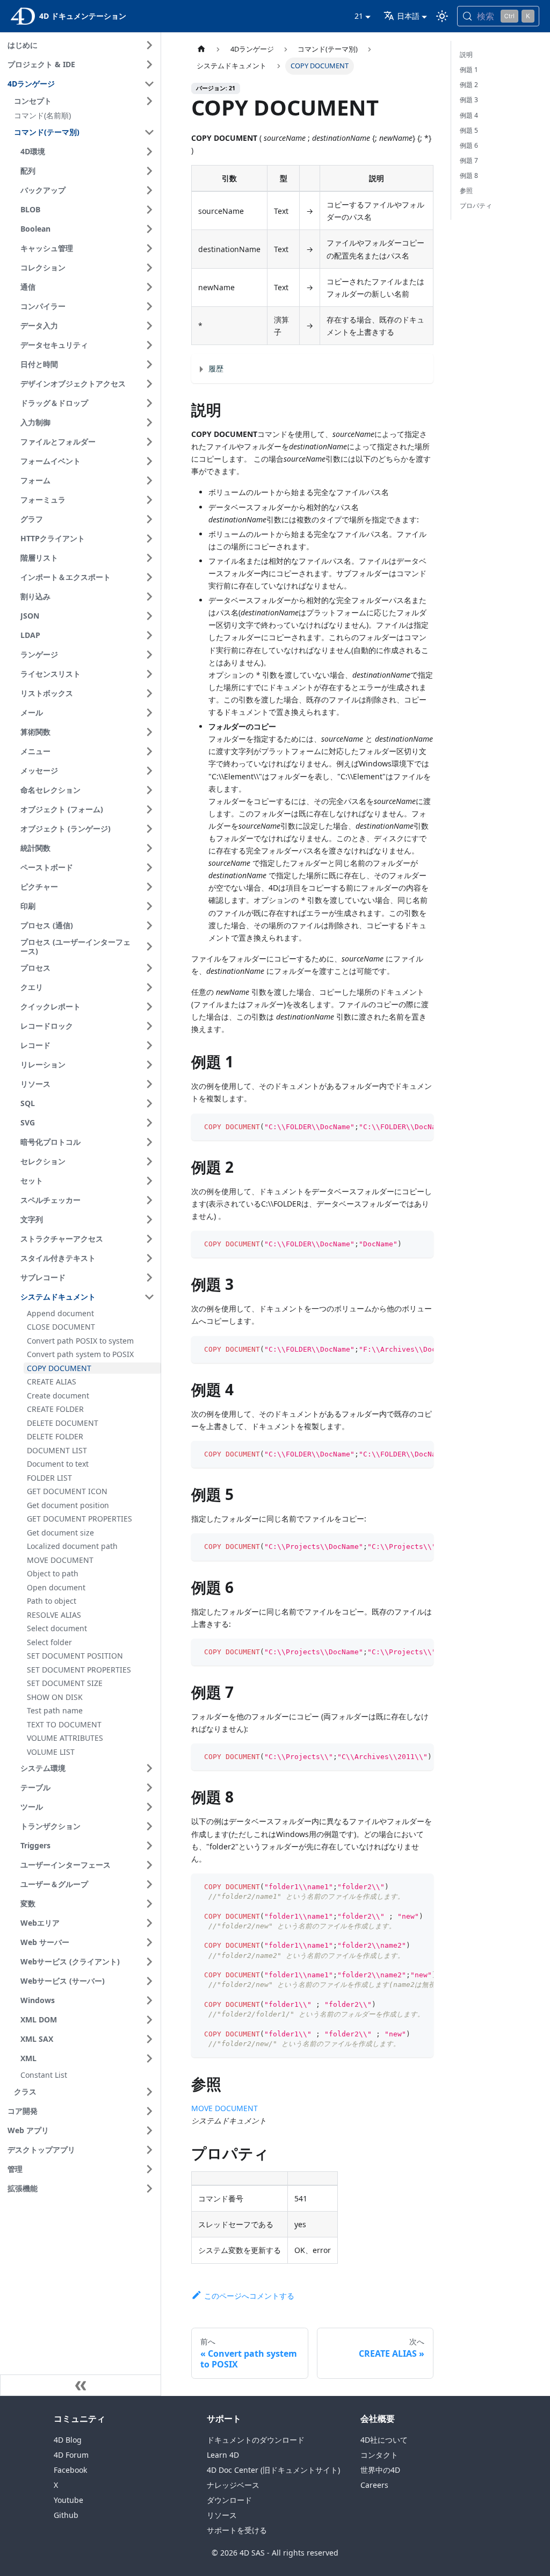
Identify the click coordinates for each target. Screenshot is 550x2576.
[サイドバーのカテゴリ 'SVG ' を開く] (149, 1123)
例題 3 (469, 100)
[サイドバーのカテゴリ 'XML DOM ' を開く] (149, 2020)
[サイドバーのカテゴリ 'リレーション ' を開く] (149, 1065)
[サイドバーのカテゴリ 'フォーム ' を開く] (149, 480)
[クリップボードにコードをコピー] (420, 1127)
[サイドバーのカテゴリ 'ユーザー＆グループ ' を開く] (149, 1884)
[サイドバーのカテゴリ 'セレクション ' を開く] (149, 1161)
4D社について (384, 2440)
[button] (86, 101)
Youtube (68, 2500)
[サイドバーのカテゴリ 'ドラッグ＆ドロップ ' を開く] (149, 403)
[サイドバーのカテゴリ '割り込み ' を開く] (149, 597)
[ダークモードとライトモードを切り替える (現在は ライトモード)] (442, 16)
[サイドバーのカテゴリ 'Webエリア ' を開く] (149, 1923)
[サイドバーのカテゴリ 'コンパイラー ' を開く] (149, 306)
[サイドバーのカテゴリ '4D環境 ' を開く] (149, 152)
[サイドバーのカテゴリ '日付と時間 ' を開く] (149, 364)
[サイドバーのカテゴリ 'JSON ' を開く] (149, 616)
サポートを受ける (237, 2530)
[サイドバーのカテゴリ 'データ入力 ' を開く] (149, 326)
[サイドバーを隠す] (81, 2385)
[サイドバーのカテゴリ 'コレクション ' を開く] (149, 268)
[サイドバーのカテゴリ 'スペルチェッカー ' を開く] (149, 1200)
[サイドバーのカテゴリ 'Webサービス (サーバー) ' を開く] (149, 1981)
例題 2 (469, 85)
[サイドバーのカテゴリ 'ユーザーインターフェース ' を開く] (149, 1865)
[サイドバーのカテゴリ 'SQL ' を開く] (149, 1103)
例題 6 (469, 145)
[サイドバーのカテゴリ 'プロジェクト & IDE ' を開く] (149, 64)
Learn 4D (223, 2455)
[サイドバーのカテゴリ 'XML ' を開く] (149, 2058)
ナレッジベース (233, 2485)
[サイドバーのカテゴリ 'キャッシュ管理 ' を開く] (149, 248)
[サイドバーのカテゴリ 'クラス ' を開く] (149, 2092)
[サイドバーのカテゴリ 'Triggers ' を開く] (149, 1846)
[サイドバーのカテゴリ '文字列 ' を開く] (149, 1219)
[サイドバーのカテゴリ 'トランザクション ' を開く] (149, 1826)
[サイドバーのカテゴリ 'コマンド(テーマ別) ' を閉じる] (149, 132)
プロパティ (476, 206)
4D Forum (71, 2455)
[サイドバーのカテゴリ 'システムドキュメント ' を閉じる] (149, 1297)
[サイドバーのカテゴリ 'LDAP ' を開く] (149, 635)
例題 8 (469, 175)
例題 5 (469, 130)
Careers (374, 2485)
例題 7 (469, 160)
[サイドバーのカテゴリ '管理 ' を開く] (149, 2169)
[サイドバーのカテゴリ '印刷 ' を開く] (149, 906)
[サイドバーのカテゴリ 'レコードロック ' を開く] (149, 1026)
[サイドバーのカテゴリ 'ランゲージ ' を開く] (149, 655)
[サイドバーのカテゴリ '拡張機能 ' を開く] (149, 2188)
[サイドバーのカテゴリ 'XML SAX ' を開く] (149, 2039)
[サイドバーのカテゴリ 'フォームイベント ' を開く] (149, 461)
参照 (466, 191)
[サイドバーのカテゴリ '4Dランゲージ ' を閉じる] (149, 84)
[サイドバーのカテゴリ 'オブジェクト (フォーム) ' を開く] (149, 809)
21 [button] (359, 16)
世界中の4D (380, 2470)
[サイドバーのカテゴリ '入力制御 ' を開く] (149, 422)
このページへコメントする (249, 2296)
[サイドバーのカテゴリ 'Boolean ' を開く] (149, 229)
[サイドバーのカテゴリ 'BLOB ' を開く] (149, 210)
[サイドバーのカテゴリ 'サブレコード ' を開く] (149, 1278)
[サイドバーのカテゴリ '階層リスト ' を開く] (149, 558)
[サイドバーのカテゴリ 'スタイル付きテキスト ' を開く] (149, 1258)
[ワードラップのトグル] (401, 1127)
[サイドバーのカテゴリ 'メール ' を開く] (149, 713)
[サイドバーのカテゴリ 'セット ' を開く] (149, 1181)
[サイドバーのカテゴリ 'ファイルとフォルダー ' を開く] (149, 442)
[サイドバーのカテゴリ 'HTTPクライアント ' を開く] (149, 539)
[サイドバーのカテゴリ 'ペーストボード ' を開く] (149, 867)
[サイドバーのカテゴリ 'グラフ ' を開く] (149, 519)
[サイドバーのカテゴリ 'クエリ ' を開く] (149, 987)
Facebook (70, 2470)
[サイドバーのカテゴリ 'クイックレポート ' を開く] (149, 1007)
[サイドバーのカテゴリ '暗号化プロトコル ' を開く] (149, 1142)
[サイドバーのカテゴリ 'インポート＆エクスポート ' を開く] (149, 577)
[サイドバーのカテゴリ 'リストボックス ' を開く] (149, 693)
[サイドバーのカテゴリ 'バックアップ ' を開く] (149, 190)
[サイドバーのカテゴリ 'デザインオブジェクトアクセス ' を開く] (149, 384)
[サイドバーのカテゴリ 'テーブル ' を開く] (149, 1788)
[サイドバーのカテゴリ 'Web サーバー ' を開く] (149, 1942)
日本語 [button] (408, 16)
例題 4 (469, 115)
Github (66, 2515)
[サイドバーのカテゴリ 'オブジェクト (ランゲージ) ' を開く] (149, 829)
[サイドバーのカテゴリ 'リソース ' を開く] (149, 1084)
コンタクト (379, 2455)
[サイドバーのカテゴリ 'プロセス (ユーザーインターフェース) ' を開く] (149, 947)
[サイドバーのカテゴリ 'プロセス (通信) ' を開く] (149, 925)
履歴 (216, 368)
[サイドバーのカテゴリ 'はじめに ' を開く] (149, 45)
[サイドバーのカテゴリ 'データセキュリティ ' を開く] (149, 345)
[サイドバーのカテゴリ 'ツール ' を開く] (149, 1807)
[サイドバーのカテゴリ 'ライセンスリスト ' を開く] (149, 674)
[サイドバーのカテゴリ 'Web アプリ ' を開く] (149, 2130)
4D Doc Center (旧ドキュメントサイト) (273, 2470)
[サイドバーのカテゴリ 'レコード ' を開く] (149, 1045)
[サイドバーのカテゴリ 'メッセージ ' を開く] (149, 771)
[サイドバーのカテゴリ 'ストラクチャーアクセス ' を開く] (149, 1239)
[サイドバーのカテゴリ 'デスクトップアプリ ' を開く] (149, 2150)
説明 (466, 55)
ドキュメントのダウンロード (256, 2440)
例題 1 (469, 70)
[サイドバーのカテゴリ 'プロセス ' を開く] (149, 968)
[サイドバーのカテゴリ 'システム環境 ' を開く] (149, 1768)
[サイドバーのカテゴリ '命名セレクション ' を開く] (149, 790)
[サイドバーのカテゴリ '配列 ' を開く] (149, 171)
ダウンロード (229, 2500)
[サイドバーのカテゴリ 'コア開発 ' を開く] (149, 2111)
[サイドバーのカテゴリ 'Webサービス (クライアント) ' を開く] (149, 1962)
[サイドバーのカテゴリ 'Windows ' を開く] (149, 2000)
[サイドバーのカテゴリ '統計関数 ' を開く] (149, 848)
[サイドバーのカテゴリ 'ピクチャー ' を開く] (149, 887)
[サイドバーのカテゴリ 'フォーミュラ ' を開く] (149, 500)
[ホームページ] (201, 49)
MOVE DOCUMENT (225, 2108)
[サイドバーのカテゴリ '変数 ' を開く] (149, 1904)
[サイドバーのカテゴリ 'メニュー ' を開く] (149, 751)
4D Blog (68, 2440)
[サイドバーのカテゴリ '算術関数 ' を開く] (149, 732)
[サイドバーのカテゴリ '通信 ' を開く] (149, 287)
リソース (222, 2515)
